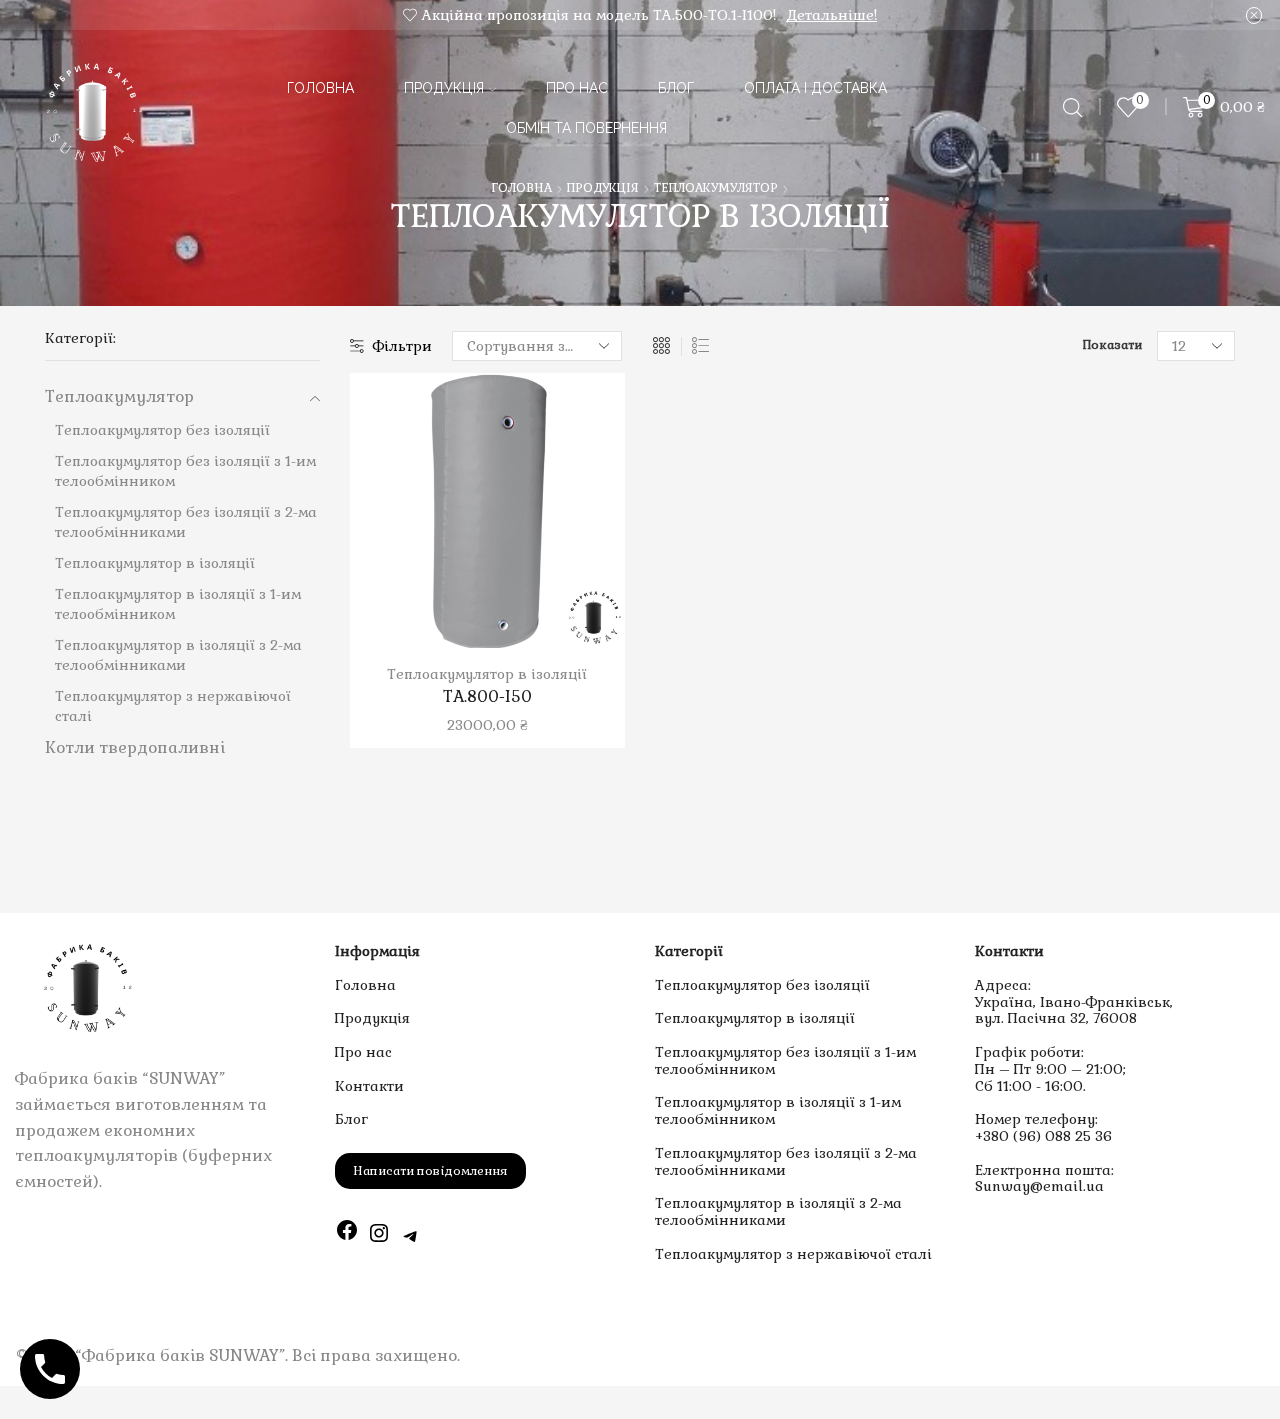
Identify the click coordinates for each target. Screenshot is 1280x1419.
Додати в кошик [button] (467, 518)
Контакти (369, 1086)
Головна (320, 88)
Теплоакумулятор (716, 188)
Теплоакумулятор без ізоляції (762, 985)
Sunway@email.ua (1039, 1186)
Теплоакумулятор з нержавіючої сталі (793, 1254)
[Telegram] (411, 1236)
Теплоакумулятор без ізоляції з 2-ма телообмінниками (786, 1161)
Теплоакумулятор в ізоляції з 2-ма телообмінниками (778, 1211)
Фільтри (402, 346)
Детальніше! (831, 15)
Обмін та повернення (586, 128)
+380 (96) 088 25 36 (1043, 1136)
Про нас (577, 88)
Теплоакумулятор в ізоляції (487, 674)
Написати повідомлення (430, 1171)
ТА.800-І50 (487, 696)
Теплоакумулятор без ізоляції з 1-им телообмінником (785, 1060)
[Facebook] (347, 1236)
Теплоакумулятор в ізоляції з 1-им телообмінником (778, 1110)
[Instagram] (379, 1236)
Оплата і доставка (815, 88)
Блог (676, 88)
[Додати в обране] (426, 518)
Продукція (444, 88)
